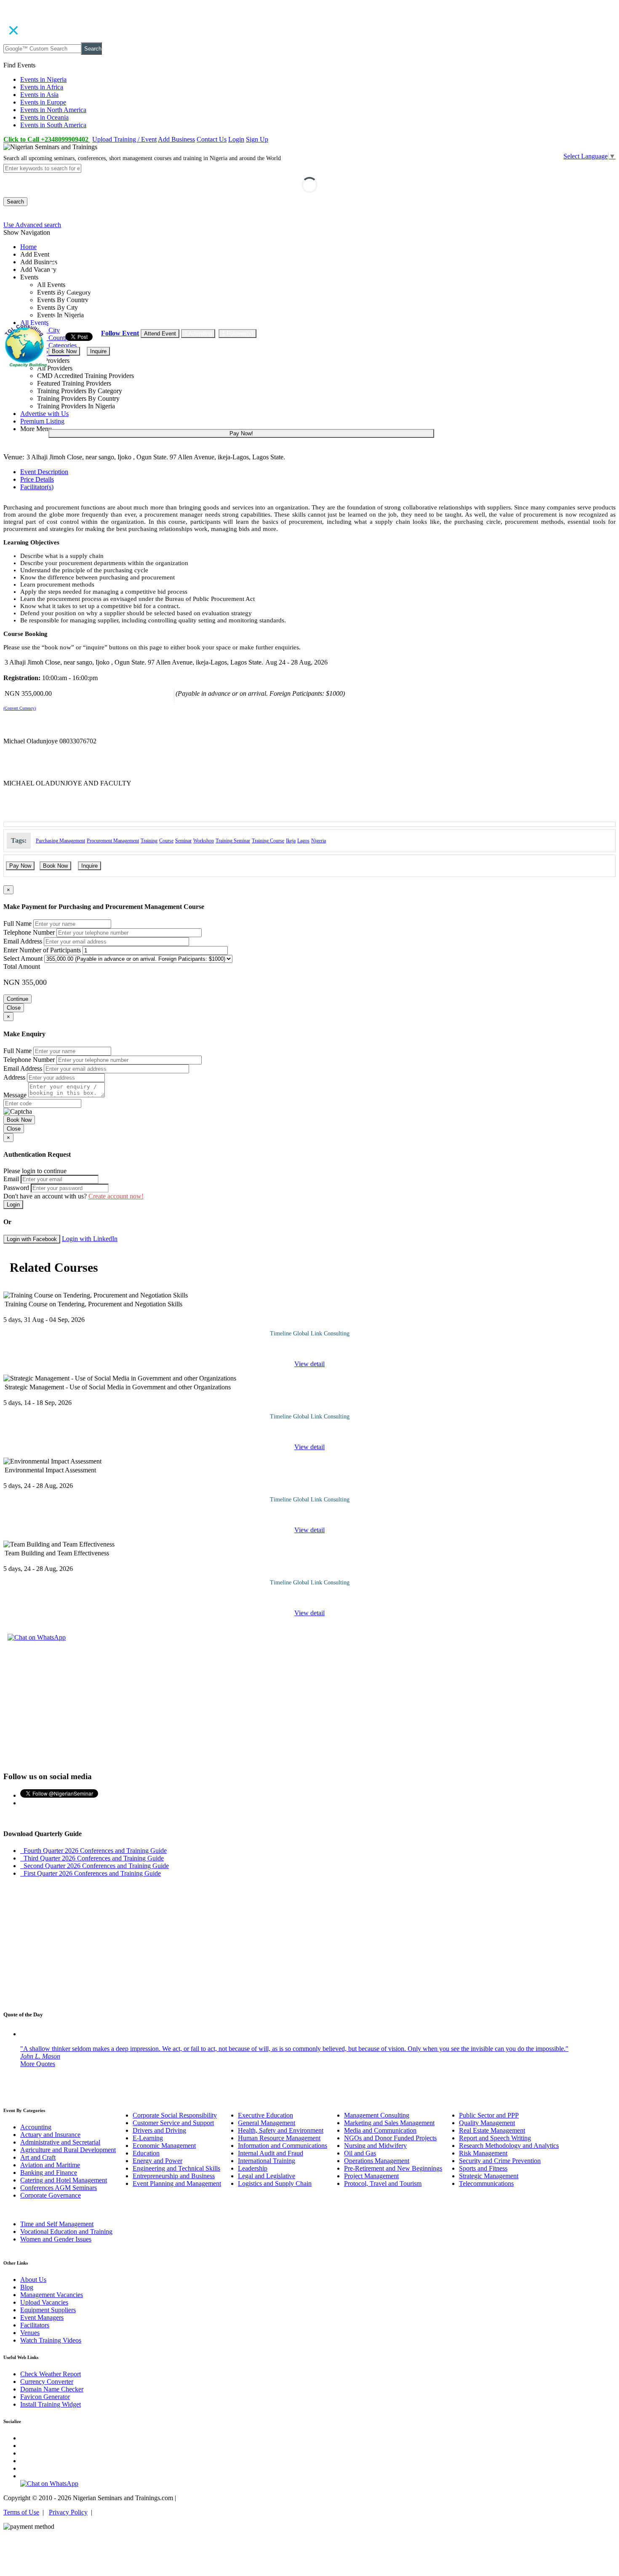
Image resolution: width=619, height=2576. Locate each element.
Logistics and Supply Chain (275, 2183)
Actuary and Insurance (50, 2135)
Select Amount (23, 958)
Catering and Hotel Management (64, 2180)
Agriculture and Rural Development (68, 2150)
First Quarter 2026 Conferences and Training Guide (91, 1873)
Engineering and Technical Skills (176, 2168)
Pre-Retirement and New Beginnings (393, 2168)
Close (14, 1008)
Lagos (303, 841)
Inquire (98, 351)
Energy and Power (157, 2161)
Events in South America (53, 125)
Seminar (183, 841)
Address (14, 1077)
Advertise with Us (44, 414)
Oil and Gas (360, 2153)
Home (28, 247)
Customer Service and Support (173, 2123)
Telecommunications (486, 2183)
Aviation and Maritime (50, 2165)
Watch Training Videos (51, 2340)
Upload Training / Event (124, 139)
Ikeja (291, 841)
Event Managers (42, 2317)
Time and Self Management (57, 2224)
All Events (34, 323)
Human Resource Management (279, 2138)
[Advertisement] (309, 1705)
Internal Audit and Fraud (271, 2153)
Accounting (36, 2127)
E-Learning (148, 2138)
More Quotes (38, 2064)
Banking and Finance (49, 2173)
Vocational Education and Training (66, 2232)
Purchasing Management (60, 841)
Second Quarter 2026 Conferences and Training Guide (95, 1866)
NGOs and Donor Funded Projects (390, 2138)
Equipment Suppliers (48, 2310)
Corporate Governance (51, 2195)
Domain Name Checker (52, 2389)
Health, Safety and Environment (281, 2130)
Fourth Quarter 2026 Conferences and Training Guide (93, 1851)
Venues (30, 2333)
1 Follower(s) (237, 334)
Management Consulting (377, 2115)
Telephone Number (29, 932)
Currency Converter (47, 2382)
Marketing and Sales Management (389, 2123)
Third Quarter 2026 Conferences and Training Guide (92, 1858)
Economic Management (164, 2146)
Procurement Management (113, 841)
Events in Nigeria (43, 79)
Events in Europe (43, 102)
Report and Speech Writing (495, 2138)
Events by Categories (48, 345)
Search (93, 49)
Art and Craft (38, 2157)
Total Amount (22, 966)
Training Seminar (233, 841)
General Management (267, 2123)
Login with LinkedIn (90, 1239)
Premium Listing (42, 421)
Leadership (253, 2168)
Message (15, 1095)
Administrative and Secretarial (60, 2142)
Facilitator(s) (37, 487)
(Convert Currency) (20, 708)
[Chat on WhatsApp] (37, 1637)
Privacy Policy (68, 2512)
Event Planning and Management (177, 2183)
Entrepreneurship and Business (174, 2176)
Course (166, 841)
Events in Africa (42, 87)
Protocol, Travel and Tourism (383, 2183)
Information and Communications (283, 2146)
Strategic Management (489, 2176)
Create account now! (116, 1196)
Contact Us (212, 139)
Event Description (44, 472)
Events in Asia (39, 95)
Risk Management (483, 2153)
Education (146, 2153)
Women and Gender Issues (56, 2239)
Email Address (23, 941)
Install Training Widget (51, 2404)
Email (11, 1179)
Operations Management (377, 2161)
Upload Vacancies (44, 2302)
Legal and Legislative (267, 2176)
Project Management (371, 2176)
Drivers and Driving (159, 2130)
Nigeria (319, 841)
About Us (33, 2280)
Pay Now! (241, 433)
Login (236, 139)
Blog (27, 2287)
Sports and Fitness (483, 2168)
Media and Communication (380, 2130)
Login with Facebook (32, 1239)
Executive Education (265, 2115)
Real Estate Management (492, 2130)
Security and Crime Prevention (500, 2161)
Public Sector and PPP (489, 2115)
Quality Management (487, 2123)
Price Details (37, 479)
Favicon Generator (45, 2397)
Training (149, 841)
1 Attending (198, 334)
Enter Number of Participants (42, 950)
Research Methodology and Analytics (509, 2146)
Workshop (204, 841)
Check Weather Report (51, 2374)
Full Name (17, 923)
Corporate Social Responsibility (175, 2115)
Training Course (268, 841)
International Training (267, 2161)
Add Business (176, 139)
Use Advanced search (32, 225)
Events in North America (53, 110)
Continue (17, 999)
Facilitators (35, 2325)
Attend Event (160, 334)
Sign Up (257, 139)
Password (16, 1188)
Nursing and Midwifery (375, 2146)
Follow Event (120, 333)
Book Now (64, 351)
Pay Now (20, 866)
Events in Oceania (44, 117)
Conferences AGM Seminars (59, 2188)
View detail (309, 1364)
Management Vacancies (52, 2295)
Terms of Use (21, 2512)
